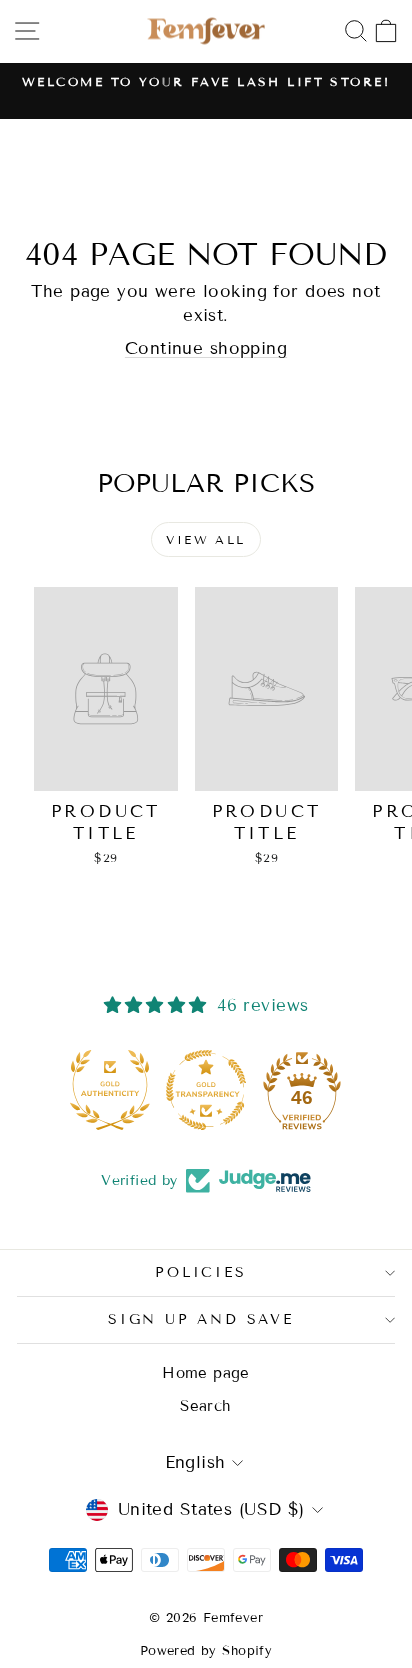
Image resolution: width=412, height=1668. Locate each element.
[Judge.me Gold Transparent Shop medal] (206, 1090)
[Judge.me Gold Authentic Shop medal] (110, 1090)
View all (205, 539)
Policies (200, 1272)
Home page (206, 1373)
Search (206, 1406)
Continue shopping (206, 348)
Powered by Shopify (206, 1651)
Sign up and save (201, 1319)
